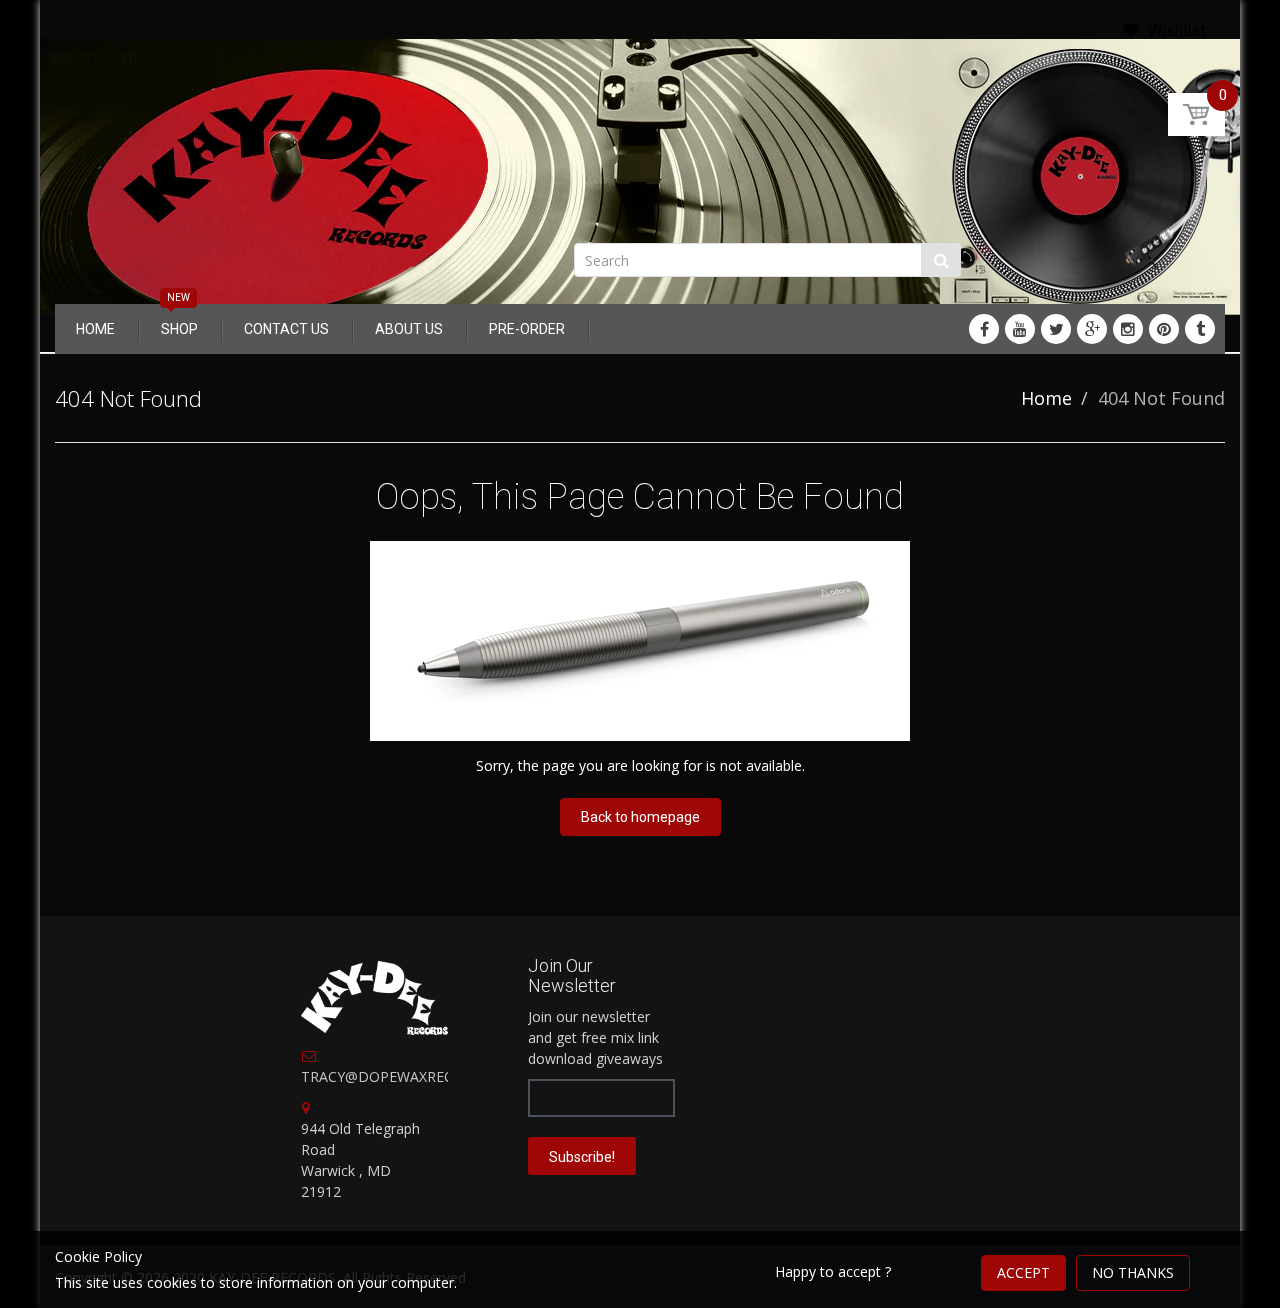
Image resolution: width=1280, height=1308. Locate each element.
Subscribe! (582, 1157)
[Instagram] (1128, 329)
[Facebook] (984, 329)
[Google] (1092, 329)
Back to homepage (640, 817)
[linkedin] (1020, 329)
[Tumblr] (1200, 329)
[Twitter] (1056, 329)
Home (1046, 398)
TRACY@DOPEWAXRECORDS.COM (414, 1076)
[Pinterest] (1164, 329)
